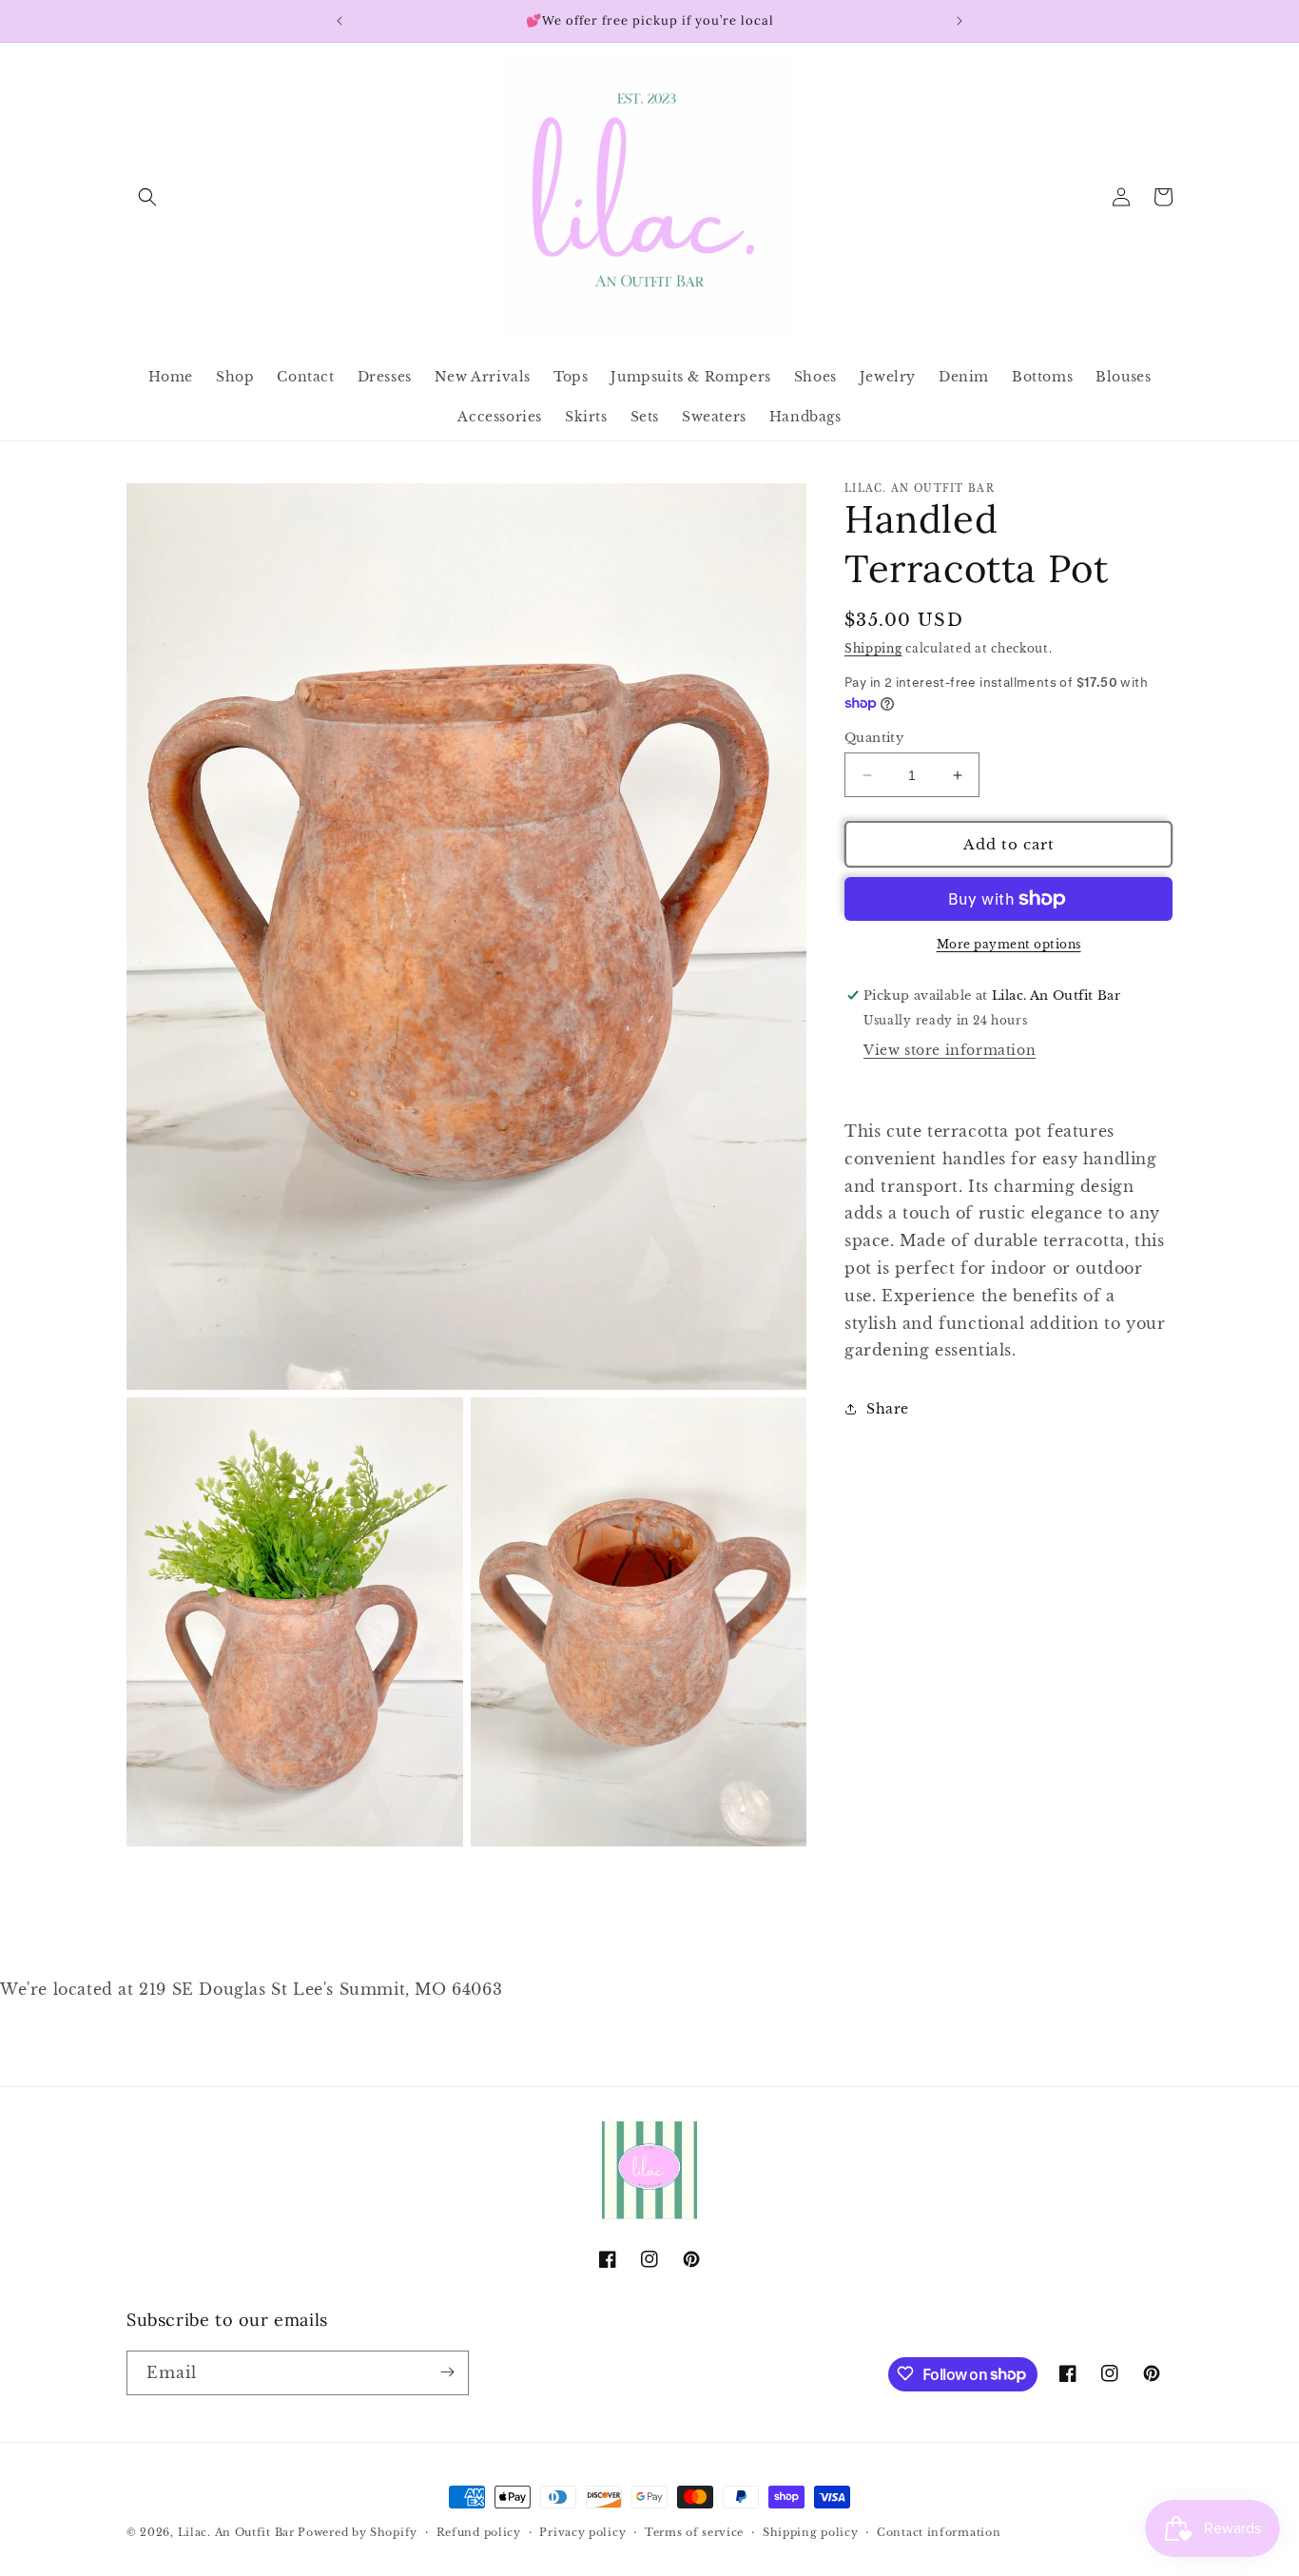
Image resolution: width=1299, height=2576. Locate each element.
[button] (147, 197)
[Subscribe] (447, 2372)
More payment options (1009, 944)
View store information (950, 1050)
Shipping (873, 648)
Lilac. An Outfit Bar (236, 2532)
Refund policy (479, 2532)
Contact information (939, 2532)
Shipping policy (811, 2532)
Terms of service (694, 2532)
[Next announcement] (960, 21)
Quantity (874, 738)
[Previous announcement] (339, 21)
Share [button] (888, 1409)
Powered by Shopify (358, 2532)
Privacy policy (582, 2532)
